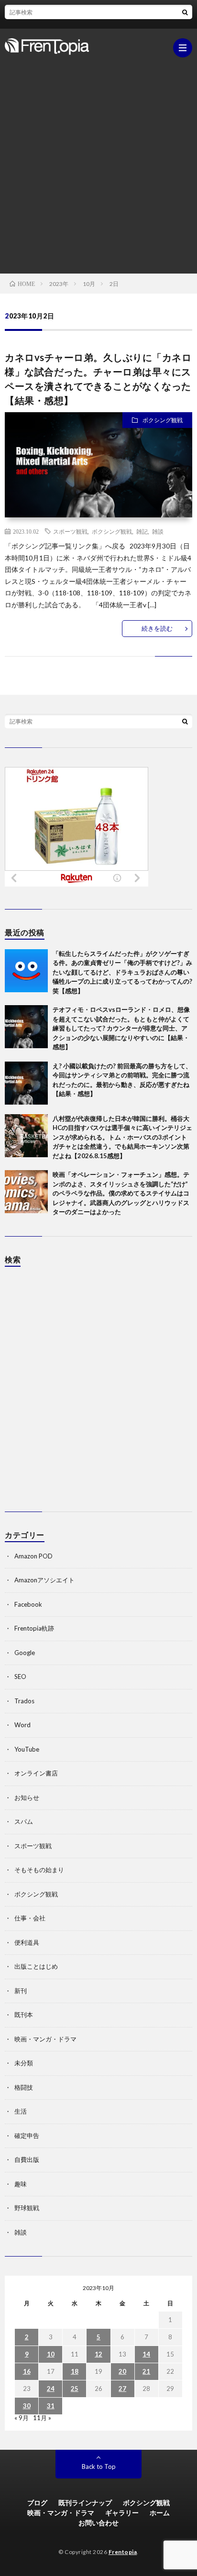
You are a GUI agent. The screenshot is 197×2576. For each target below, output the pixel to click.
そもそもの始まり (39, 1870)
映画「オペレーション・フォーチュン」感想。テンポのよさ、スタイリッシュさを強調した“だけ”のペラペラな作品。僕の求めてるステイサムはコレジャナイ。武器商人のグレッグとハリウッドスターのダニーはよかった (121, 1193)
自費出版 (27, 2159)
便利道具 (27, 1942)
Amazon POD (33, 1556)
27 (122, 2389)
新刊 (21, 1991)
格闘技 (24, 2087)
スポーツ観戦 (70, 531)
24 (51, 2389)
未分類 (24, 2063)
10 (51, 2354)
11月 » (42, 2418)
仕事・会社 (30, 1918)
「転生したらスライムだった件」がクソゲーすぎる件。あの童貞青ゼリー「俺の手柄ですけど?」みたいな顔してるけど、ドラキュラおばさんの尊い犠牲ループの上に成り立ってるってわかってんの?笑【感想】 (122, 972)
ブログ (37, 2503)
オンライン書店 (36, 1773)
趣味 (21, 2184)
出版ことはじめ (36, 1966)
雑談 (158, 531)
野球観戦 (27, 2208)
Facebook (28, 1604)
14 (146, 2354)
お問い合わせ (98, 2523)
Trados (24, 1701)
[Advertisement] (98, 161)
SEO (20, 1677)
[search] (185, 12)
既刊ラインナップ (85, 2503)
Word (22, 1725)
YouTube (27, 1749)
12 (98, 2354)
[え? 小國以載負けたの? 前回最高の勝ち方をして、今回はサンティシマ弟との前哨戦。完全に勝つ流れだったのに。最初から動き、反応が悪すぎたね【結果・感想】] (26, 1083)
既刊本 (24, 2015)
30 (27, 2406)
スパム (24, 1821)
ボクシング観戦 (163, 420)
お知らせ (27, 1798)
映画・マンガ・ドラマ (45, 2039)
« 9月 (22, 2418)
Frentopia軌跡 (34, 1628)
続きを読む (157, 628)
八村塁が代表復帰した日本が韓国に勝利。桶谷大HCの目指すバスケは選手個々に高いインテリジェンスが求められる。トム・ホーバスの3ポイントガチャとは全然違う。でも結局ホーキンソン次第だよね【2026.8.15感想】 (122, 1137)
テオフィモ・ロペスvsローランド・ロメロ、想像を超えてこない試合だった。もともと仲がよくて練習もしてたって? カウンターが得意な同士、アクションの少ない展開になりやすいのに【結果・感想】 (121, 1028)
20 (122, 2371)
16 (27, 2371)
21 (146, 2371)
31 (51, 2406)
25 (75, 2389)
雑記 (142, 531)
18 (75, 2371)
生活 (21, 2111)
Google (25, 1653)
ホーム (160, 2513)
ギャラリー (122, 2513)
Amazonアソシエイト (44, 1580)
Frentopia (123, 2552)
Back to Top (99, 2466)
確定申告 (27, 2136)
